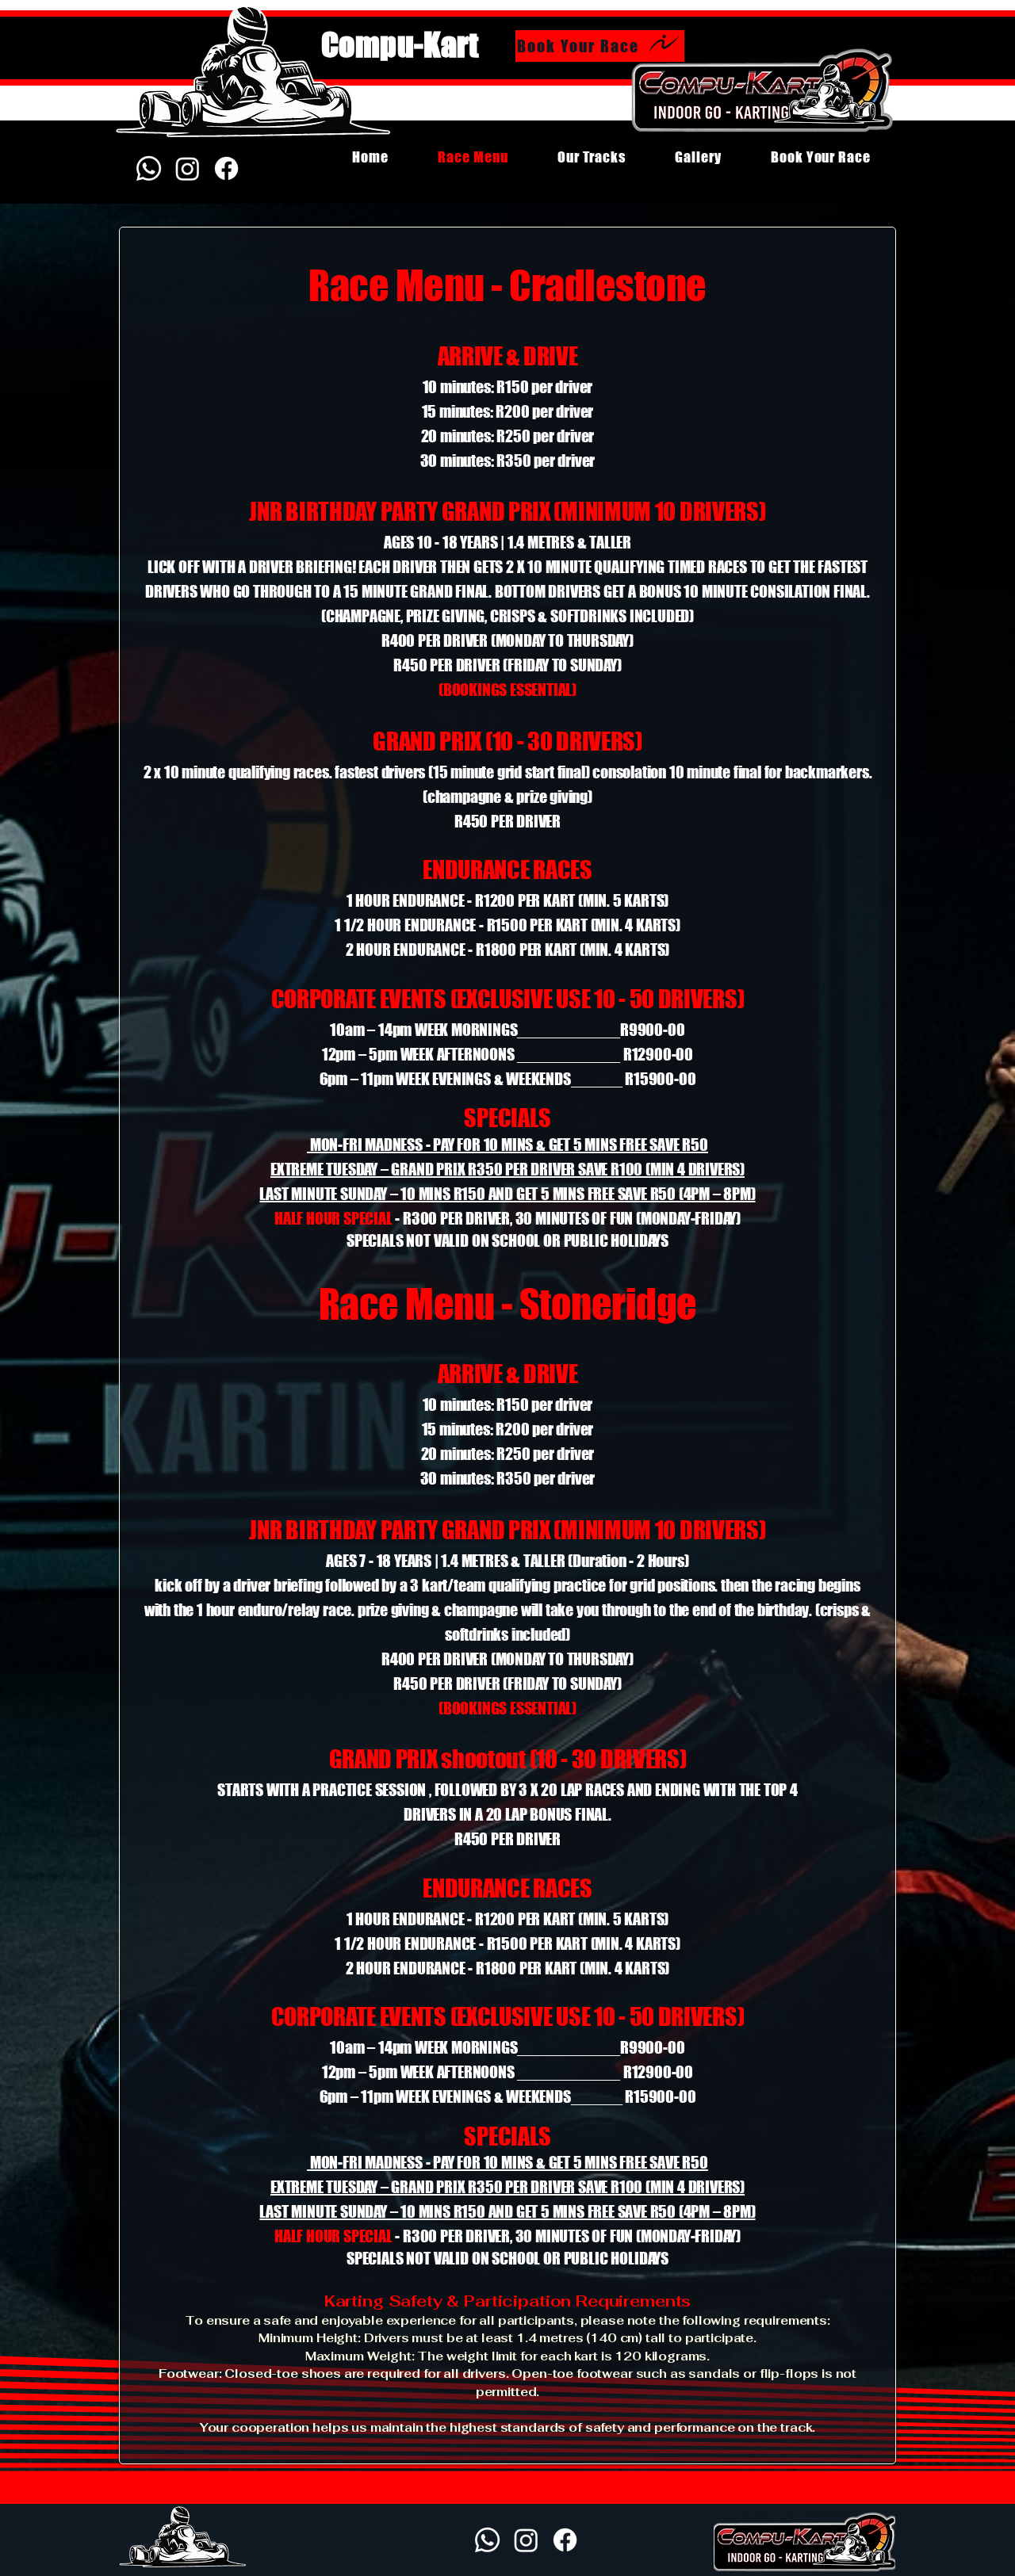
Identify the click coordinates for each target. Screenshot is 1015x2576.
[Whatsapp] (149, 168)
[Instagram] (188, 168)
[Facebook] (226, 168)
